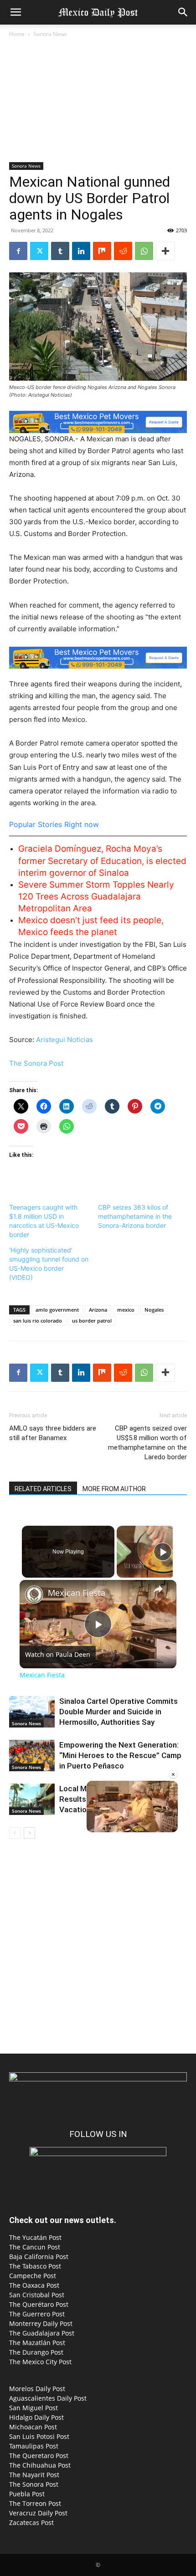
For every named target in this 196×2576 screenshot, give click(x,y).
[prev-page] (15, 1833)
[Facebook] (18, 251)
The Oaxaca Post (34, 2285)
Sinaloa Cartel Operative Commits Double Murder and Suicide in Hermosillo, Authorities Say (119, 1712)
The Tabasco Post (35, 2266)
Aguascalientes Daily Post (48, 2398)
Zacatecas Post (31, 2522)
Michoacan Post (33, 2427)
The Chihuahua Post (40, 2465)
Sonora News (50, 34)
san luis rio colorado (38, 1321)
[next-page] (29, 1833)
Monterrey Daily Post (41, 2323)
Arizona (98, 1310)
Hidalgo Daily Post (36, 2417)
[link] (34, 1595)
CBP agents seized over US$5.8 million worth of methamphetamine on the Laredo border (147, 1443)
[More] (165, 251)
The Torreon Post (35, 2503)
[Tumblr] (60, 251)
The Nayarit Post (34, 2475)
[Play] (163, 1552)
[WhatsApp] (144, 251)
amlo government (57, 1310)
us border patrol (92, 1321)
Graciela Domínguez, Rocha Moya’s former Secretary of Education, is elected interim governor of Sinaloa (102, 861)
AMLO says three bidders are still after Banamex (53, 1433)
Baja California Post (39, 2257)
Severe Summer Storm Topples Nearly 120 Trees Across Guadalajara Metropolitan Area (96, 897)
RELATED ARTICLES (43, 1489)
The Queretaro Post (39, 2456)
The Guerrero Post (37, 2314)
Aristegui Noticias (64, 1040)
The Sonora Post (36, 1063)
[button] (15, 12)
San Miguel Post (34, 2408)
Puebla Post (27, 2494)
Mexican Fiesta (77, 1593)
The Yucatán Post (35, 2237)
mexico (126, 1310)
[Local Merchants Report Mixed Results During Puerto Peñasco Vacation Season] (32, 1799)
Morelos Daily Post (37, 2389)
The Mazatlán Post (37, 2343)
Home (17, 34)
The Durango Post (36, 2352)
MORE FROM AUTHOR (114, 1489)
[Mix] (102, 251)
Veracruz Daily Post (38, 2513)
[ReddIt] (123, 251)
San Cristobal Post (37, 2295)
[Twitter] (39, 251)
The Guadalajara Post (42, 2333)
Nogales (154, 1310)
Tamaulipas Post (34, 2446)
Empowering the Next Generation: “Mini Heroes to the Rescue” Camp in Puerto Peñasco (120, 1755)
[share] (158, 1589)
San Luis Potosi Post (39, 2436)
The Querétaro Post (39, 2304)
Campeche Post (33, 2276)
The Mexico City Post (40, 2362)
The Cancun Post (35, 2247)
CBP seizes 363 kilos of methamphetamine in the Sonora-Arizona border (135, 1216)
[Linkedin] (81, 251)
